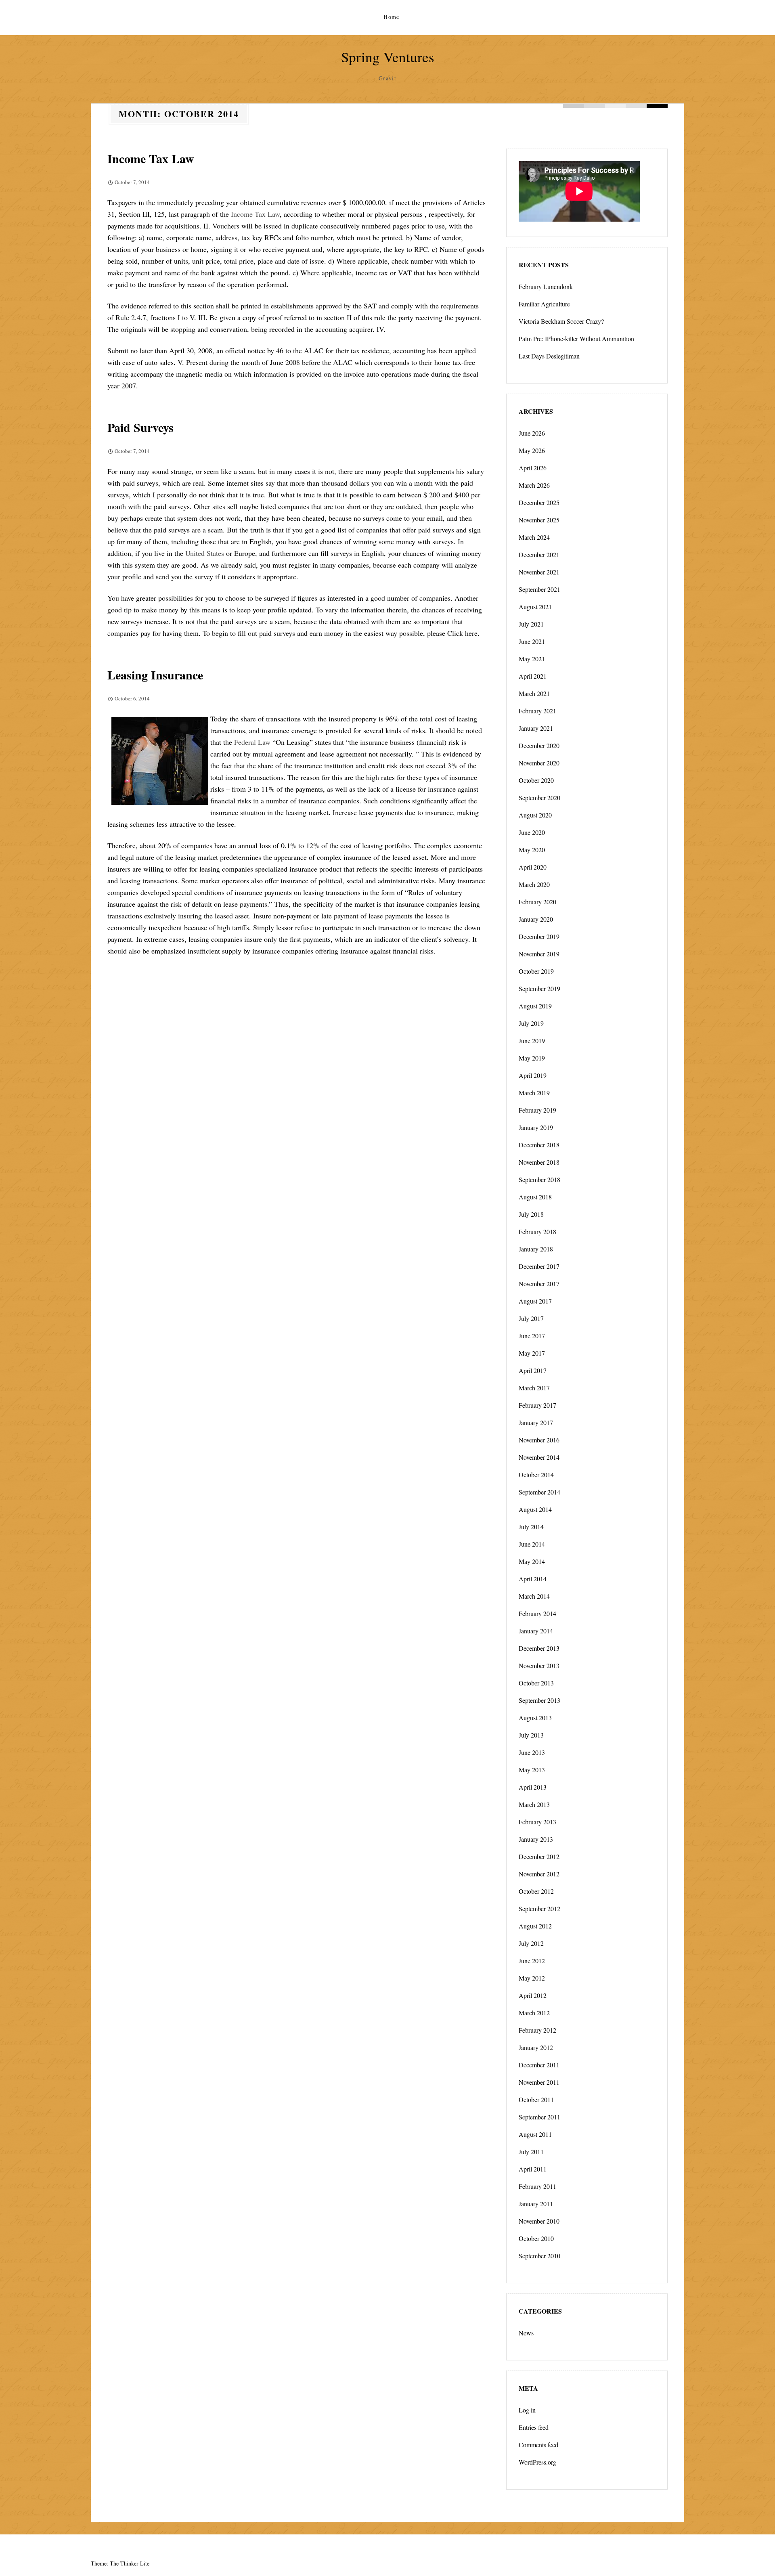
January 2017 (536, 1422)
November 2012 (539, 1874)
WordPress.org (537, 2462)
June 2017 (532, 1336)
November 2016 (539, 1440)
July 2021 (531, 624)
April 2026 (533, 468)
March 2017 (534, 1388)
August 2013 (535, 1718)
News (526, 2333)
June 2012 (532, 1961)
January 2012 (536, 2047)
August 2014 (535, 1509)
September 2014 (539, 1492)
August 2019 (535, 1006)
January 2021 (536, 728)
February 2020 (537, 902)
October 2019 (536, 971)
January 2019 (536, 1127)
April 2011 (533, 2169)
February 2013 (537, 1822)
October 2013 (536, 1683)
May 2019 (532, 1058)
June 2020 (532, 832)
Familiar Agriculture (544, 304)
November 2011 (539, 2082)
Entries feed (534, 2427)
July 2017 (531, 1318)
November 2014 (539, 1457)
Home (392, 17)
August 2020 (535, 815)
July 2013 (531, 1735)
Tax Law (267, 214)
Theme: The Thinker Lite (120, 2563)
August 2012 (535, 1926)
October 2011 (536, 2099)
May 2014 (532, 1561)
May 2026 (532, 450)
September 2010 (539, 2256)
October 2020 (536, 780)
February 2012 (537, 2030)
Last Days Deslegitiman (549, 356)
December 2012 (539, 1856)
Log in (527, 2410)
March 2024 (534, 537)
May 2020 (532, 850)
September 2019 (539, 988)
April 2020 (533, 867)
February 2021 (537, 711)
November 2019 (539, 954)
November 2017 (539, 1284)
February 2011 (537, 2186)
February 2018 (537, 1231)
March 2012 (534, 2013)
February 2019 (537, 1110)
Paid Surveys (140, 427)
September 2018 (539, 1179)
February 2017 (537, 1405)
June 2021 (532, 641)
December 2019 (539, 936)
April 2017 (533, 1370)
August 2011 (535, 2134)
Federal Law (252, 742)
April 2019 (533, 1075)
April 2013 (533, 1787)
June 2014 (532, 1544)
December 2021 (539, 554)
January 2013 (536, 1839)
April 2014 (533, 1579)
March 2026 (534, 485)
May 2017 (532, 1353)
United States (205, 553)
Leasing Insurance (155, 675)
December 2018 (539, 1145)
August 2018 (535, 1197)
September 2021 (539, 589)
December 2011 (539, 2065)
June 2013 (532, 1752)
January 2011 (536, 2204)
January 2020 (536, 919)
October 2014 (536, 1475)
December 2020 (539, 745)
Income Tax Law (151, 158)
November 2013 (539, 1665)
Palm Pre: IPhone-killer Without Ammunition (576, 339)
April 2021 (533, 676)
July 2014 (531, 1527)
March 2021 (534, 693)
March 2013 (534, 1804)
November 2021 (539, 572)
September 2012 (539, 1908)
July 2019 (531, 1023)
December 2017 (539, 1266)
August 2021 (535, 607)
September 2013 (539, 1700)
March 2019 (534, 1093)
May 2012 (532, 1978)
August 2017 (535, 1301)
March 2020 (534, 884)
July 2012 (531, 1943)
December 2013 (539, 1648)
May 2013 (532, 1770)
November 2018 (539, 1162)
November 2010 (539, 2221)
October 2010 (536, 2238)
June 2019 (532, 1041)
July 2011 (531, 2152)
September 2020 (539, 798)
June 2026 (532, 433)
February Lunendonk (546, 286)
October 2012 (536, 1891)
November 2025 (539, 520)
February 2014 (537, 1613)
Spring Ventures (388, 57)
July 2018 (531, 1214)
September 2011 (539, 2117)
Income (243, 214)
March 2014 (534, 1596)
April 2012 (533, 1995)
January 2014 (536, 1631)
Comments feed (538, 2445)
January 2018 (536, 1249)
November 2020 (539, 763)
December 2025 (539, 502)
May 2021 (532, 659)
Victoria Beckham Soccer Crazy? (561, 321)
